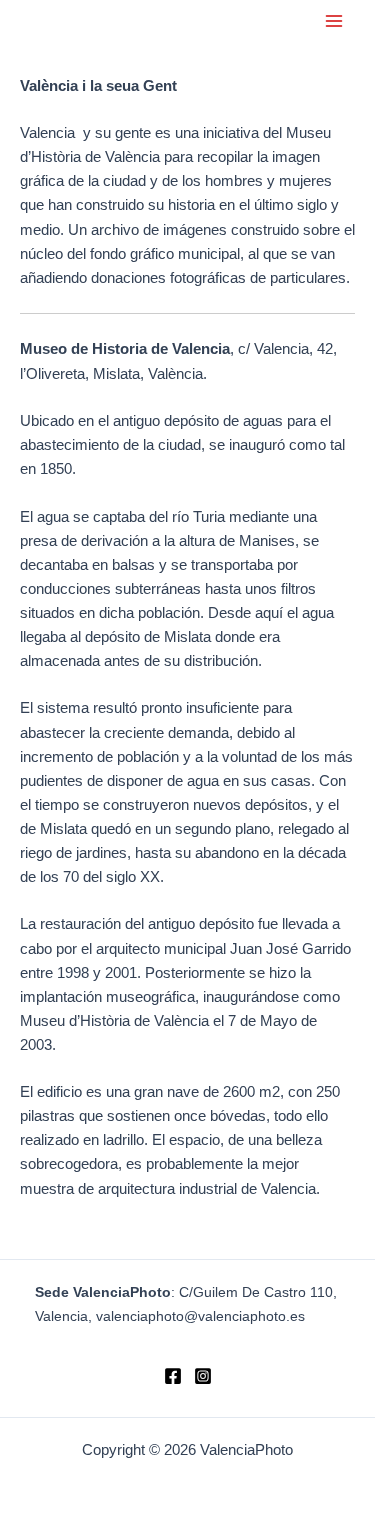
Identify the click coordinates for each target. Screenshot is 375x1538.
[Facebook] (173, 1376)
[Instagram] (203, 1376)
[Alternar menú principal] (334, 21)
